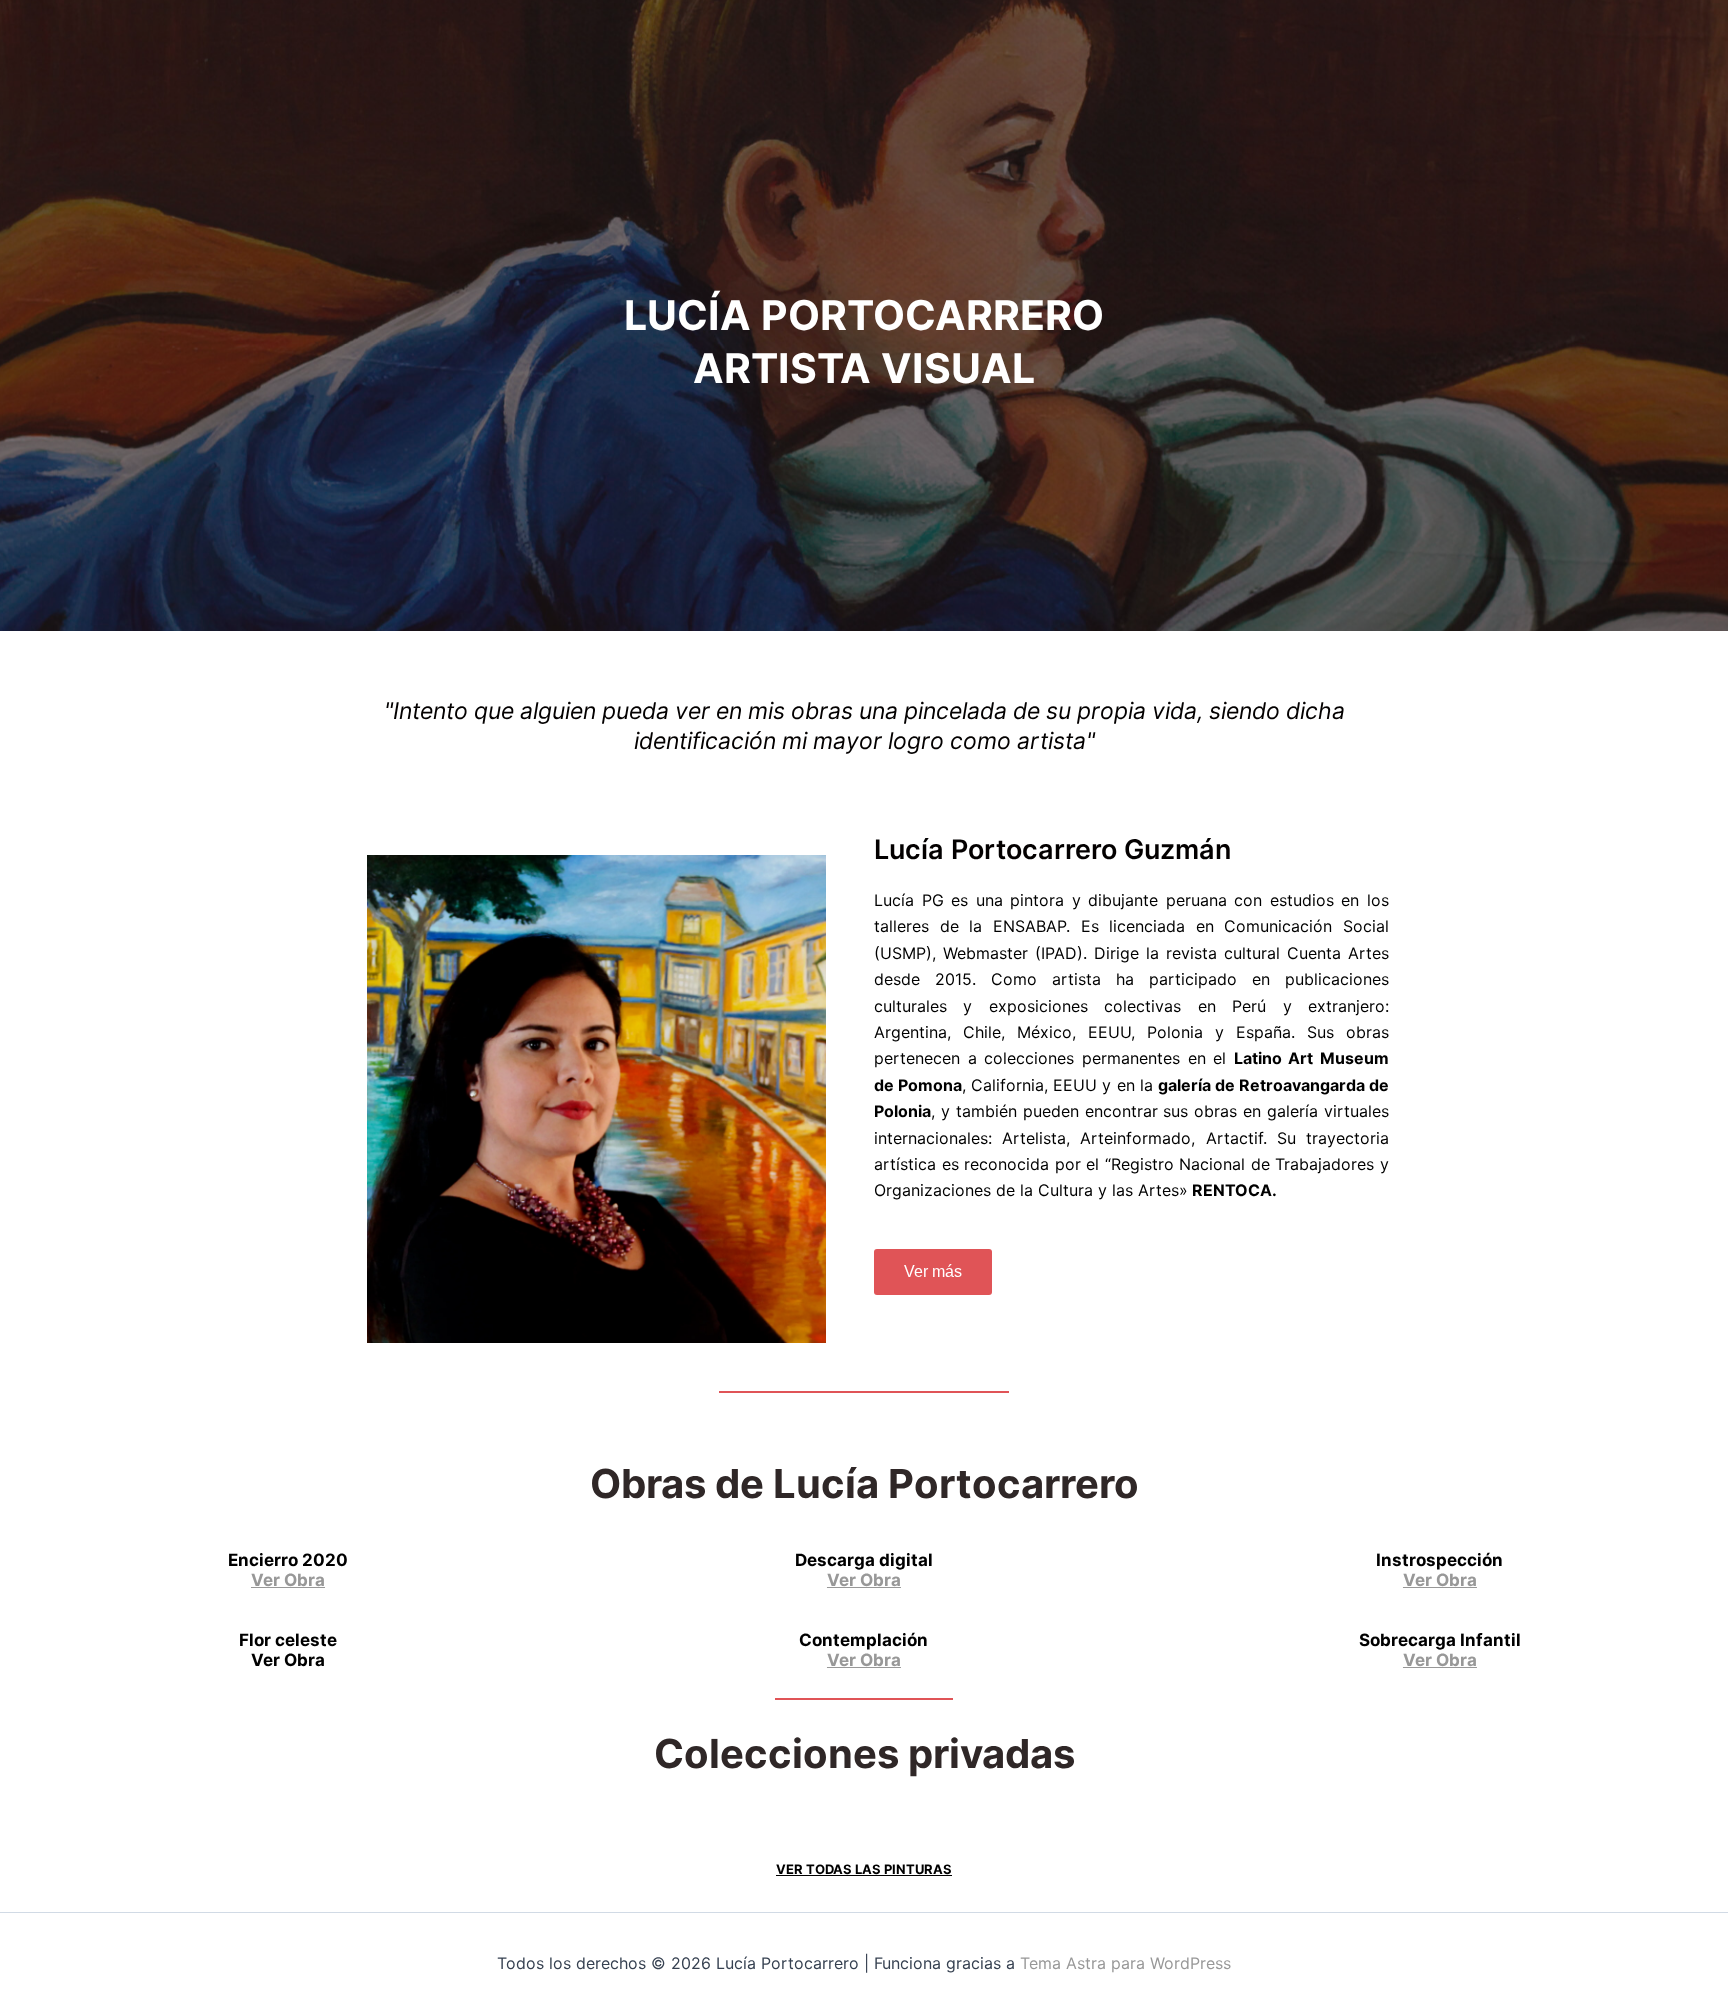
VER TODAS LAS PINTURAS (864, 1869)
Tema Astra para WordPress (1125, 1963)
